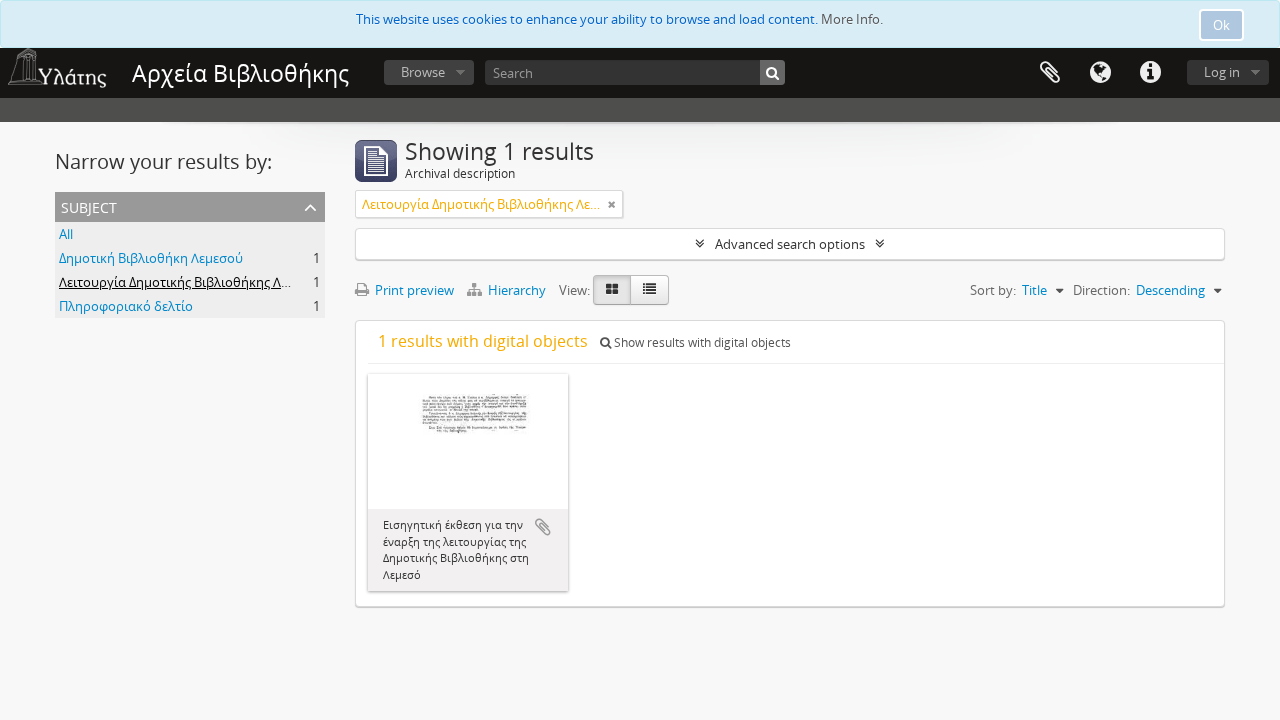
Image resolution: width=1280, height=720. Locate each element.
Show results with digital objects (701, 342)
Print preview (413, 290)
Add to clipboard (543, 527)
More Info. (852, 19)
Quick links (1150, 73)
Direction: (1101, 290)
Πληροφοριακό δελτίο (126, 306)
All (66, 234)
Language (1100, 73)
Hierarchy (517, 290)
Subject (89, 205)
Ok (1221, 25)
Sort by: (993, 290)
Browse (423, 72)
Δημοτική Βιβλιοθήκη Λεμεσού (151, 258)
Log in (1222, 72)
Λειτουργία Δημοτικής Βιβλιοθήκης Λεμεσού (192, 282)
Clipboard (1050, 73)
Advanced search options (790, 244)
